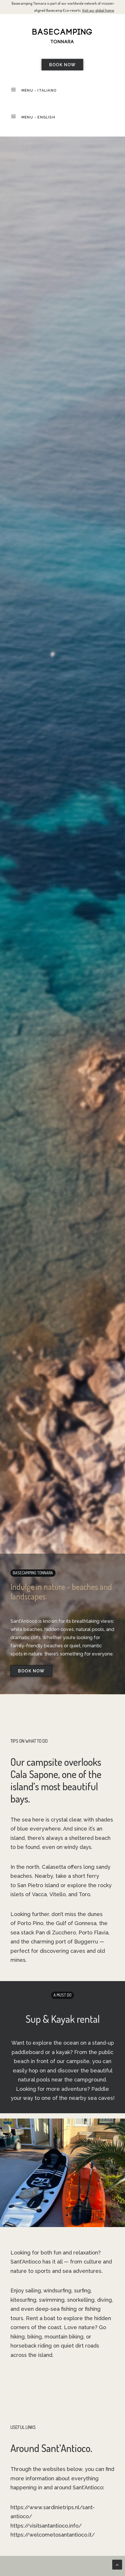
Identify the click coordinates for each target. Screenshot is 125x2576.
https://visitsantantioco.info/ (46, 2526)
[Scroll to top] (117, 2564)
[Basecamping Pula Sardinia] (63, 36)
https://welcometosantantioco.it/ (53, 2535)
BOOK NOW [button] (63, 65)
